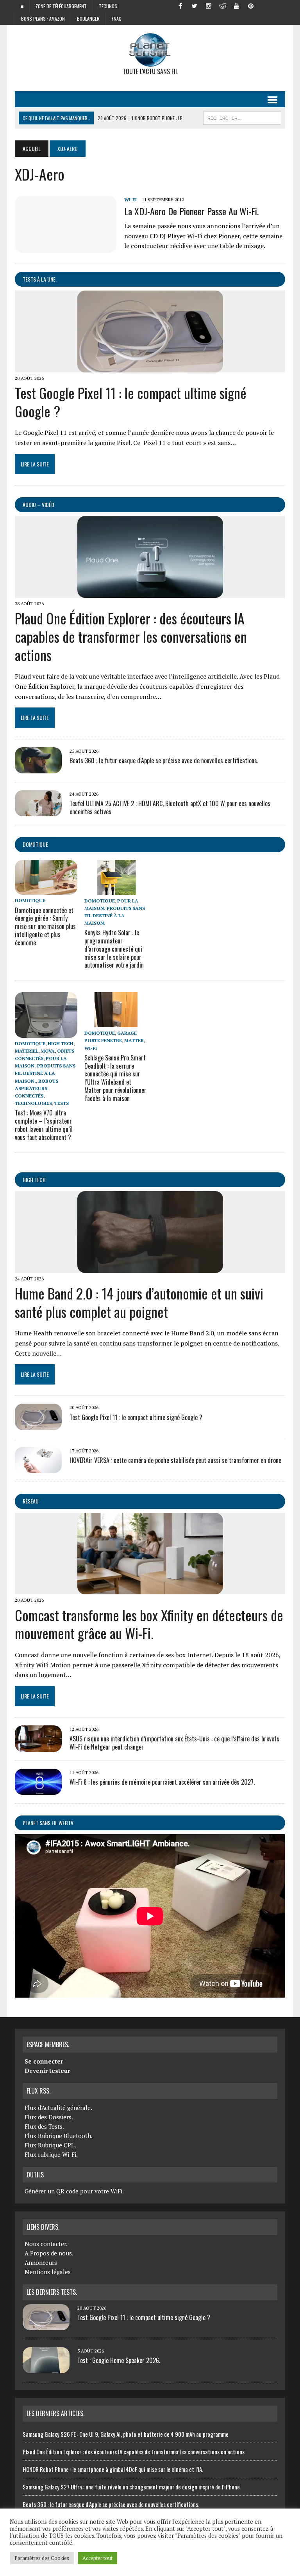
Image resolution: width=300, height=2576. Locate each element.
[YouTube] (237, 5)
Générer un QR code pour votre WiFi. (74, 2191)
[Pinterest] (251, 5)
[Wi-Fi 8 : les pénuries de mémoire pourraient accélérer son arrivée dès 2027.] (38, 1789)
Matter (134, 1040)
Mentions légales (48, 2272)
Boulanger (88, 19)
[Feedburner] (265, 5)
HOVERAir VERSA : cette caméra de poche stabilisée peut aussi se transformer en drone (175, 1460)
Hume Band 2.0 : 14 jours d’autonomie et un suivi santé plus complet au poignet (139, 1302)
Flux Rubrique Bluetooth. (59, 2136)
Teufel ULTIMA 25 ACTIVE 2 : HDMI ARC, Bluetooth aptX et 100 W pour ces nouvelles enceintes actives (170, 808)
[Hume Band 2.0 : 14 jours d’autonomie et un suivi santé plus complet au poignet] (150, 1268)
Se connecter (44, 2061)
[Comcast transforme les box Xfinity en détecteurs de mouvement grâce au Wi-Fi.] (150, 1589)
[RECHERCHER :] (242, 117)
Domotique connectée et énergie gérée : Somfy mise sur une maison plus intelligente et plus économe (45, 926)
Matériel (27, 1051)
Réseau (31, 1501)
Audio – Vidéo (38, 504)
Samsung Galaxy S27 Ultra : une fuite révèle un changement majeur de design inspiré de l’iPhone (131, 2487)
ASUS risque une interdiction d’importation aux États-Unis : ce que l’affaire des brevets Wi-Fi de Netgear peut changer (174, 1743)
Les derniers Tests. (52, 2292)
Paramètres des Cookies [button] (42, 2558)
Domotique (35, 844)
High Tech (61, 1043)
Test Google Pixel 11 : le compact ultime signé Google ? (131, 402)
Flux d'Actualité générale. (58, 2108)
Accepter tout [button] (97, 2558)
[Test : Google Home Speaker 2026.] (46, 2369)
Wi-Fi (130, 199)
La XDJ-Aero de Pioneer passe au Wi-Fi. (191, 211)
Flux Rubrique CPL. (50, 2145)
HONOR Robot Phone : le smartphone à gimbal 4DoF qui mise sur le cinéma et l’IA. (113, 2469)
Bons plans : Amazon (43, 19)
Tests (62, 1103)
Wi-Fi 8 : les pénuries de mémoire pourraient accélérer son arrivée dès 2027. (162, 1782)
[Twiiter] (195, 5)
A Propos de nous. (49, 2253)
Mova (48, 1051)
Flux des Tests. (44, 2126)
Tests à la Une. (40, 279)
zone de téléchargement (61, 6)
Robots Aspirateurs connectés (37, 1088)
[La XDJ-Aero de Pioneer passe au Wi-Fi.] (66, 247)
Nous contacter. (46, 2244)
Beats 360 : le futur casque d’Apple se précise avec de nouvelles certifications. (164, 761)
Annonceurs (41, 2262)
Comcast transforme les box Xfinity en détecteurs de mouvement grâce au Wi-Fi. (149, 1624)
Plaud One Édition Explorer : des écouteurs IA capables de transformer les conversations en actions (131, 636)
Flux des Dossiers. (49, 2117)
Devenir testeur (47, 2071)
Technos (108, 6)
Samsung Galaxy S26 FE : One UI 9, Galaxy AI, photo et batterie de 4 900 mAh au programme (126, 2434)
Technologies (33, 1103)
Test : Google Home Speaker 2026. (119, 2360)
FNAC (117, 19)
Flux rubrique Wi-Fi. (51, 2154)
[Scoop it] (279, 5)
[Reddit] (223, 5)
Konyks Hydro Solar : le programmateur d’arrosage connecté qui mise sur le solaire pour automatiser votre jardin (114, 949)
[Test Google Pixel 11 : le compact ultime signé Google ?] (150, 367)
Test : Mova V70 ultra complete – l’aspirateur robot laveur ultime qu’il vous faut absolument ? (44, 1125)
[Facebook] (180, 5)
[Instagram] (209, 5)
